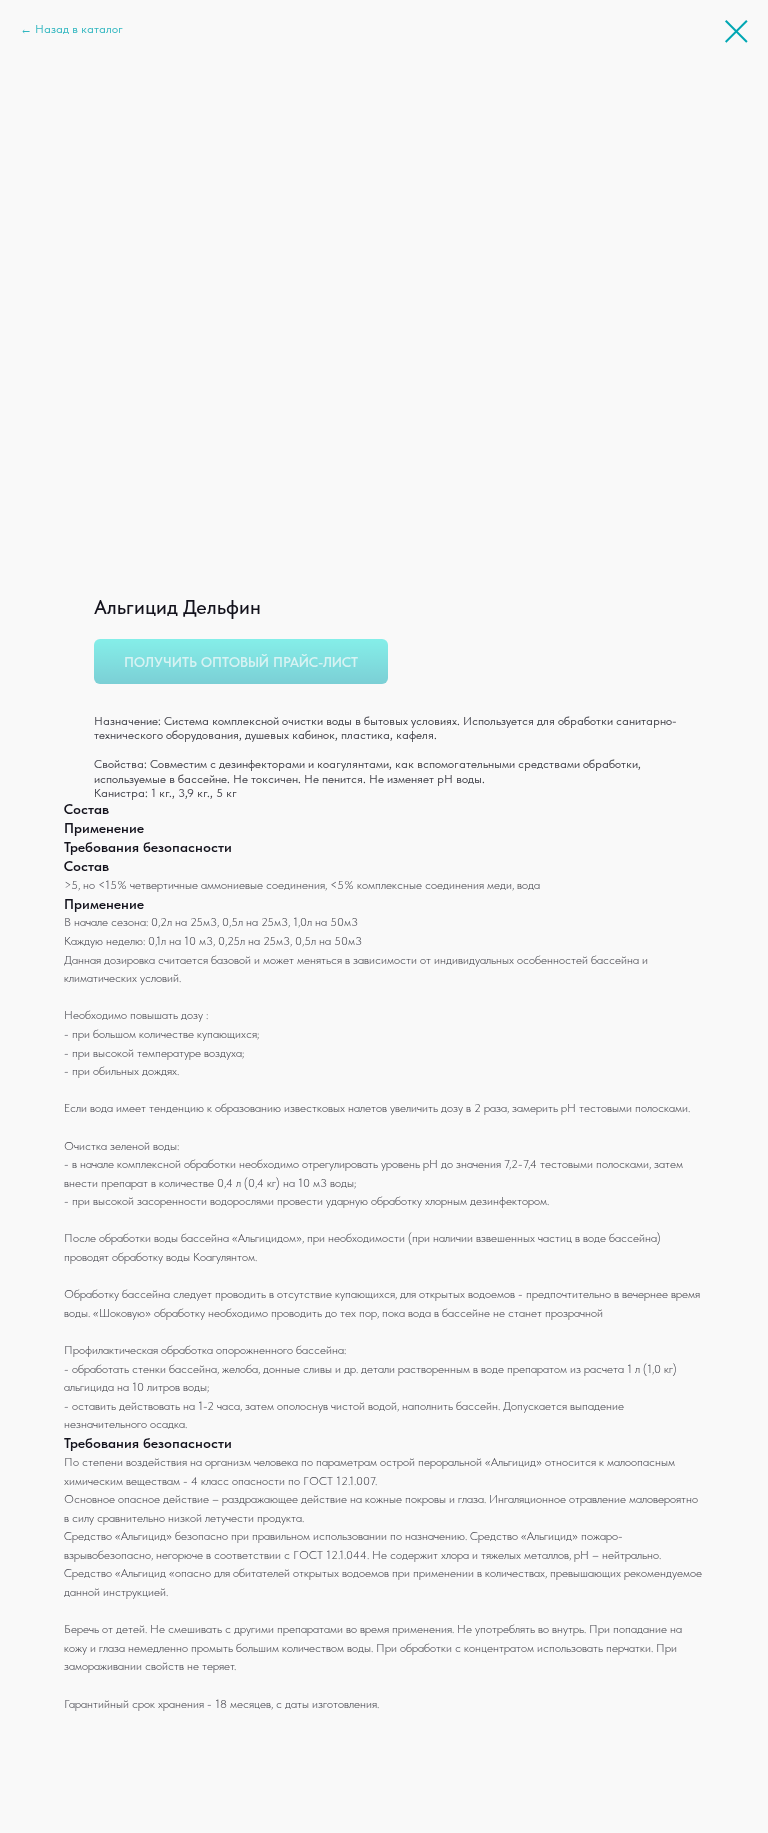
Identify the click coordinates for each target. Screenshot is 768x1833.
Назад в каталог (79, 29)
